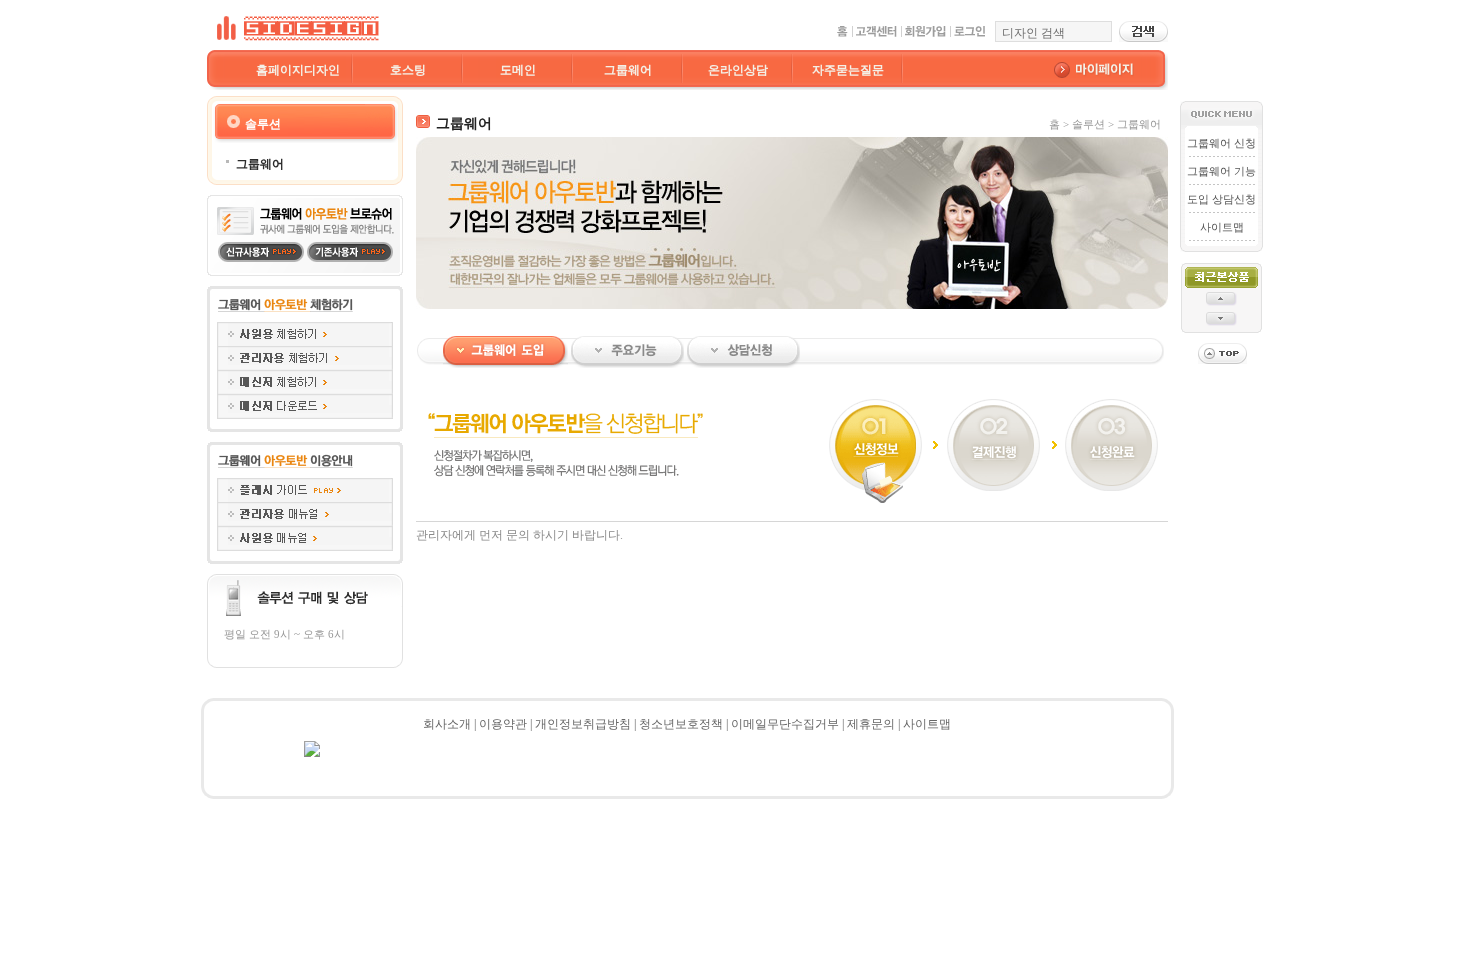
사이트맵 (1222, 227)
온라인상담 (738, 70)
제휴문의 (871, 724)
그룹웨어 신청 (1221, 143)
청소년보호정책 (681, 724)
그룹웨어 (628, 70)
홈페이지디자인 (298, 70)
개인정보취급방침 (583, 724)
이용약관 (503, 724)
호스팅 (408, 70)
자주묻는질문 (848, 70)
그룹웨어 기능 (1221, 171)
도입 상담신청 (1221, 199)
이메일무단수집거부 (785, 724)
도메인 (518, 70)
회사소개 (447, 724)
